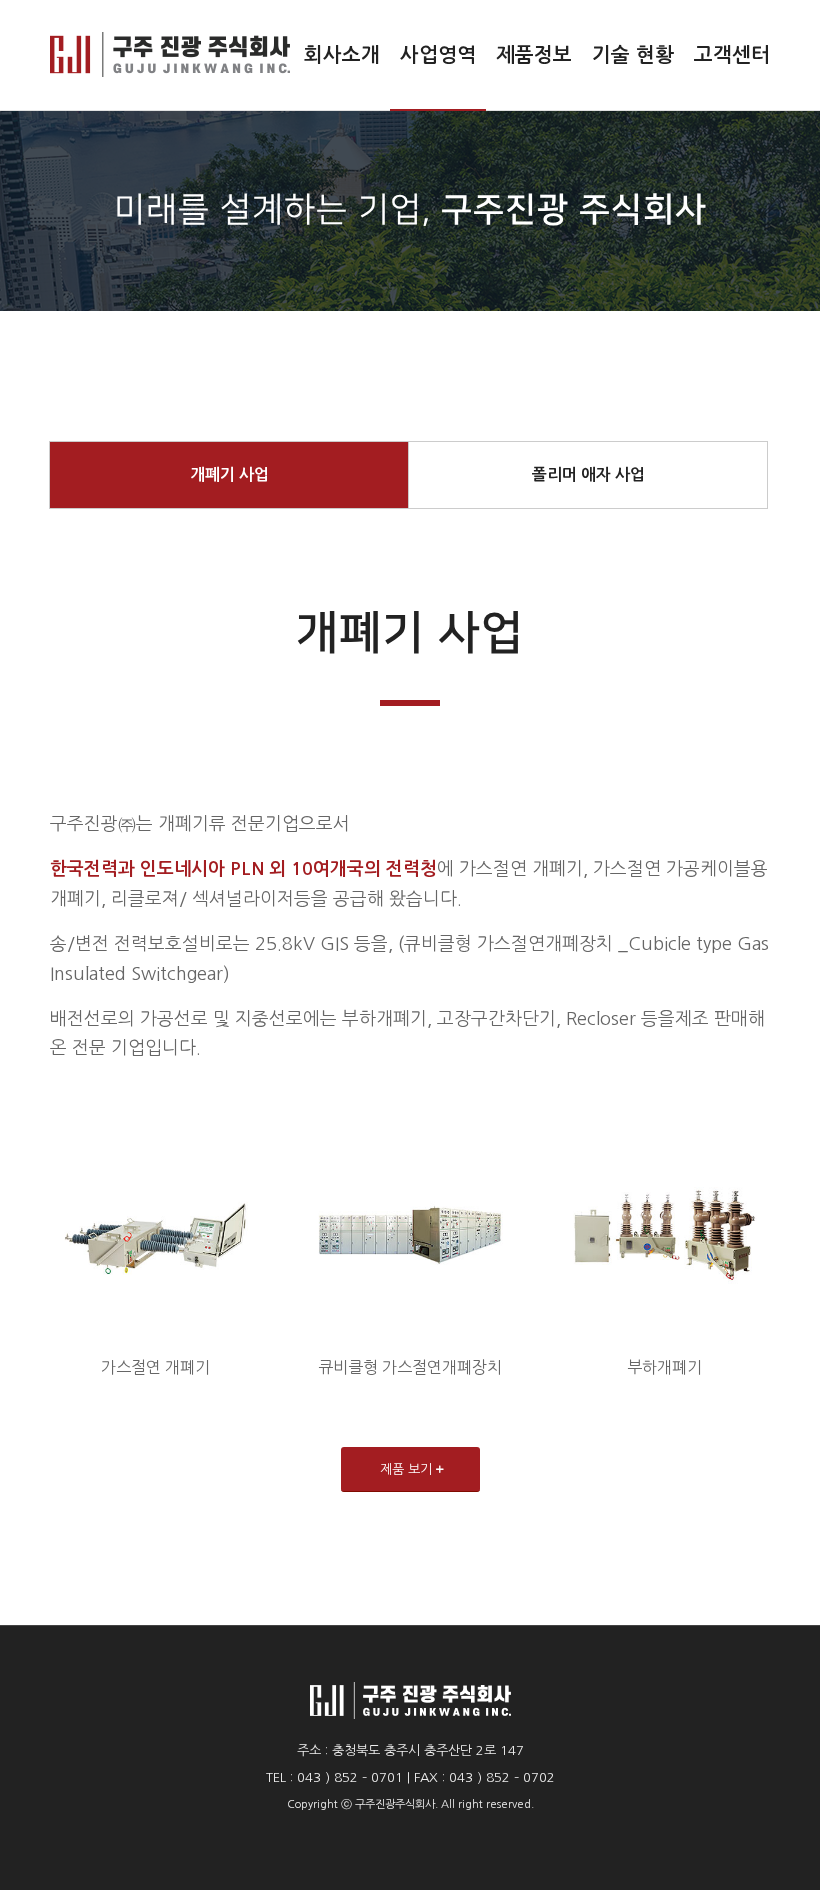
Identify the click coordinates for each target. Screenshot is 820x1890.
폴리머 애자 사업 (588, 474)
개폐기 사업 (229, 474)
